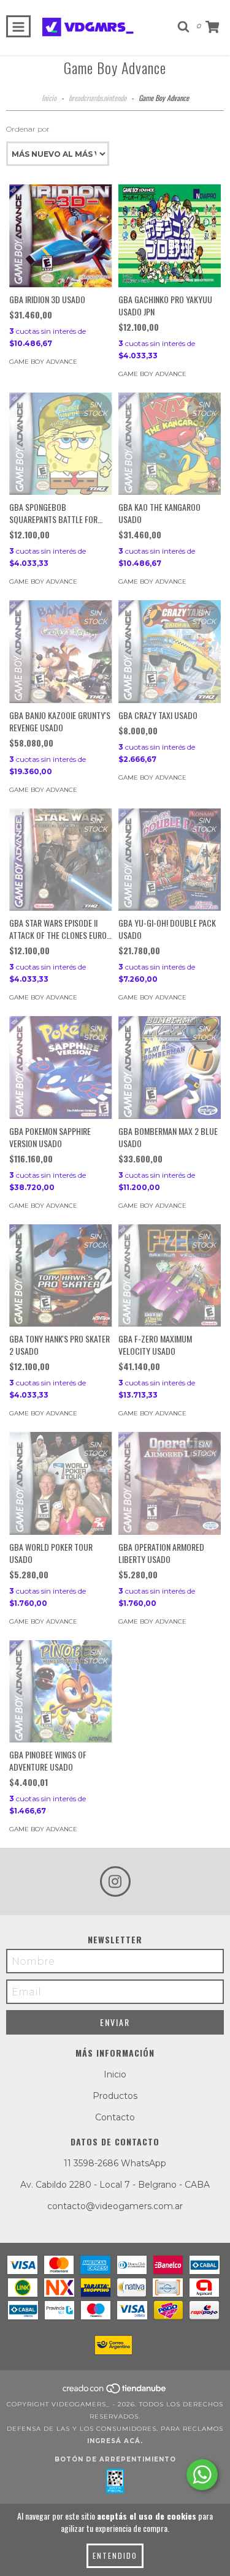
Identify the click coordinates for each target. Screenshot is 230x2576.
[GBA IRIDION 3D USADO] (61, 236)
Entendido (115, 2555)
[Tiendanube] (115, 2392)
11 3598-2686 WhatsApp (115, 2163)
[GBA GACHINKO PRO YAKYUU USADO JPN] (170, 236)
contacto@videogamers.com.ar (115, 2206)
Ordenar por (28, 129)
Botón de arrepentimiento (115, 2459)
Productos (115, 2096)
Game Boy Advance (43, 362)
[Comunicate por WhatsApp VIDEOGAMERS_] (202, 2475)
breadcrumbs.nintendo (98, 98)
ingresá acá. (115, 2441)
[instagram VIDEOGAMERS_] (115, 1881)
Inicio (49, 98)
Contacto (115, 2117)
